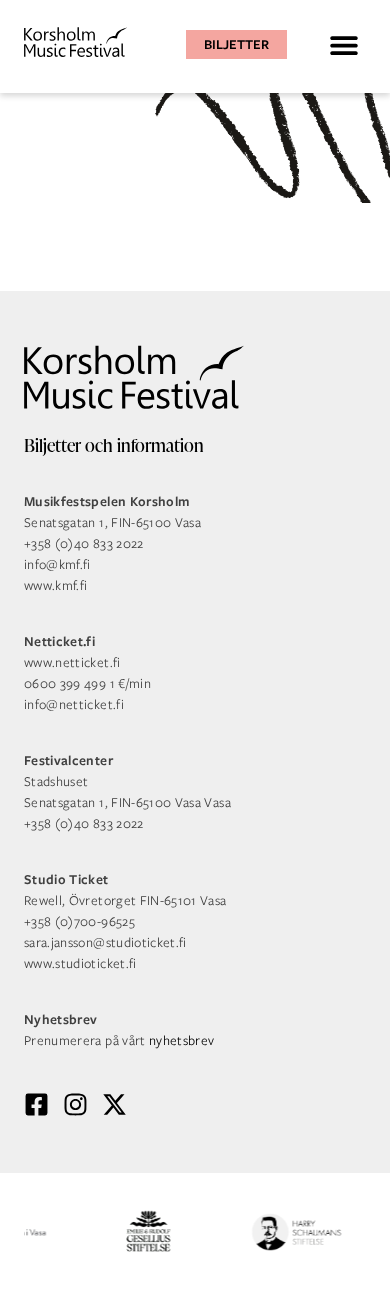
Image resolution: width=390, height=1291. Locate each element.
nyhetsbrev (182, 1040)
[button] (343, 44)
